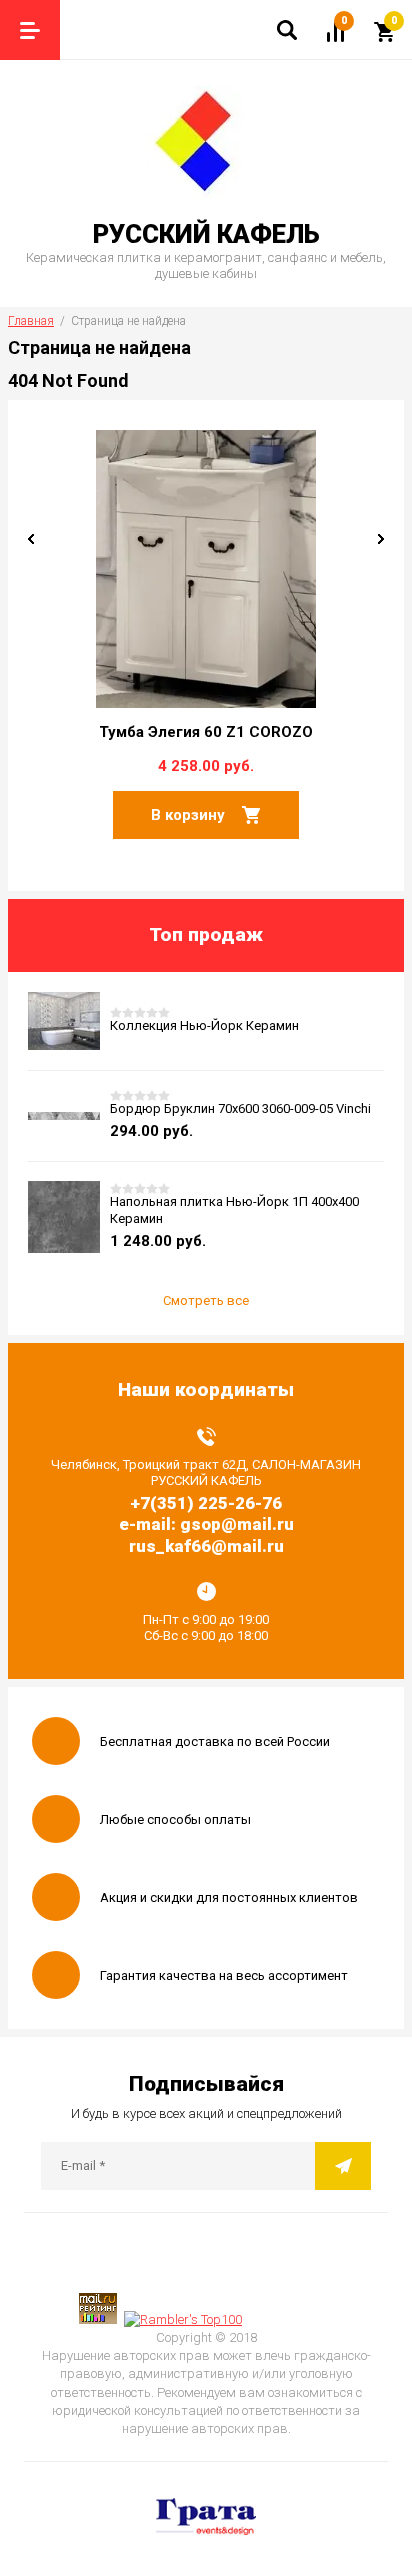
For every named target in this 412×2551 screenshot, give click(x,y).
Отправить (343, 2166)
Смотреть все (206, 1300)
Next (381, 539)
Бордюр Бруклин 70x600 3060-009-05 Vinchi (240, 1108)
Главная (31, 321)
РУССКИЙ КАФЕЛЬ (206, 234)
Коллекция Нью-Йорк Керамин (204, 1025)
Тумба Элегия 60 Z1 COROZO (206, 732)
